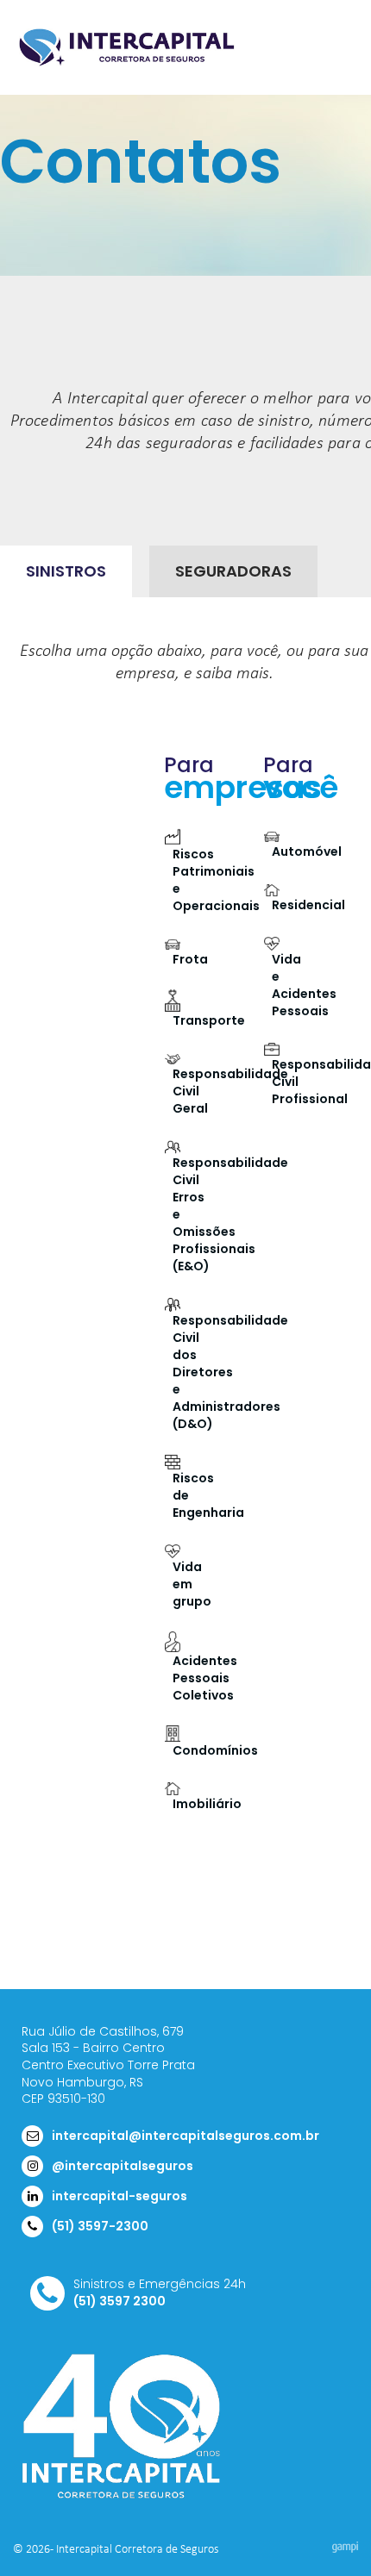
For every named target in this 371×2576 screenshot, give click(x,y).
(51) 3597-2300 (100, 2226)
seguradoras (233, 571)
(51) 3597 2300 (119, 2302)
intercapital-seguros (119, 2196)
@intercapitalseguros (123, 2166)
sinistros (66, 571)
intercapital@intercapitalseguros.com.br (185, 2136)
